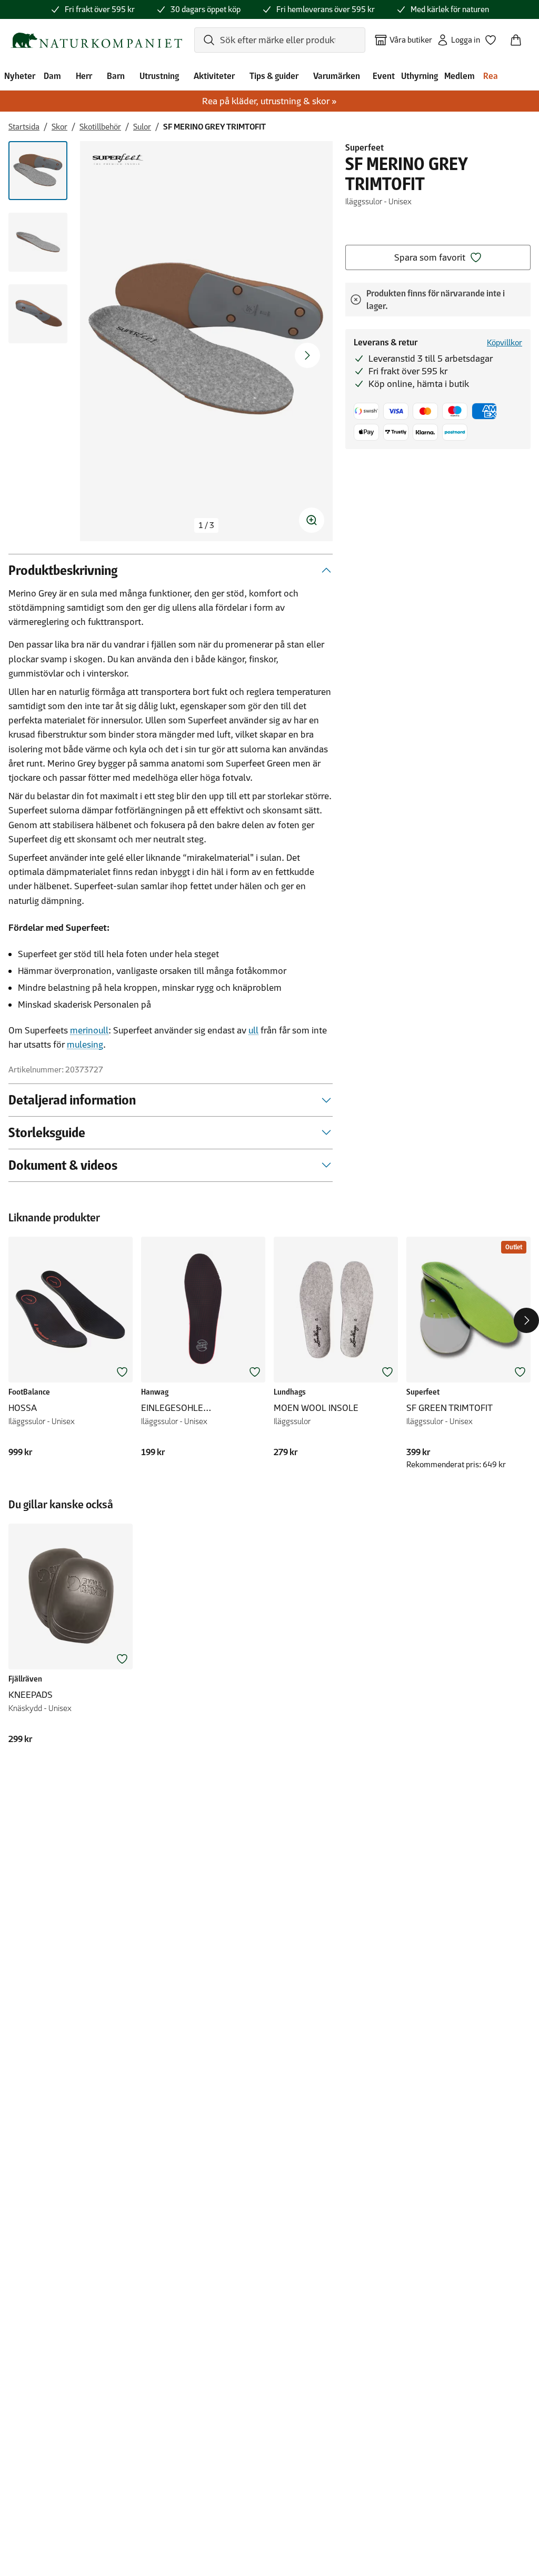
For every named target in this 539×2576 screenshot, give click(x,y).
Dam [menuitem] (52, 76)
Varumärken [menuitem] (337, 76)
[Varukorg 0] (520, 37)
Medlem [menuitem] (460, 76)
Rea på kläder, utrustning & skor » (269, 101)
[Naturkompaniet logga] (96, 40)
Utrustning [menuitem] (159, 76)
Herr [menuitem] (84, 76)
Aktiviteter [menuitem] (214, 76)
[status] (206, 525)
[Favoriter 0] (495, 37)
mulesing (85, 1045)
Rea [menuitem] (491, 76)
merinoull (89, 1030)
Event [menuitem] (384, 76)
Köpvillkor (505, 342)
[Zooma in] (312, 520)
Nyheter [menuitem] (20, 76)
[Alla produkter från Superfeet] (118, 159)
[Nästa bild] (307, 355)
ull (253, 1030)
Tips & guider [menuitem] (274, 76)
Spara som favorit (430, 257)
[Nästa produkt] (526, 1320)
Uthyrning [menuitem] (420, 76)
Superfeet (365, 147)
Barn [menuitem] (116, 76)
